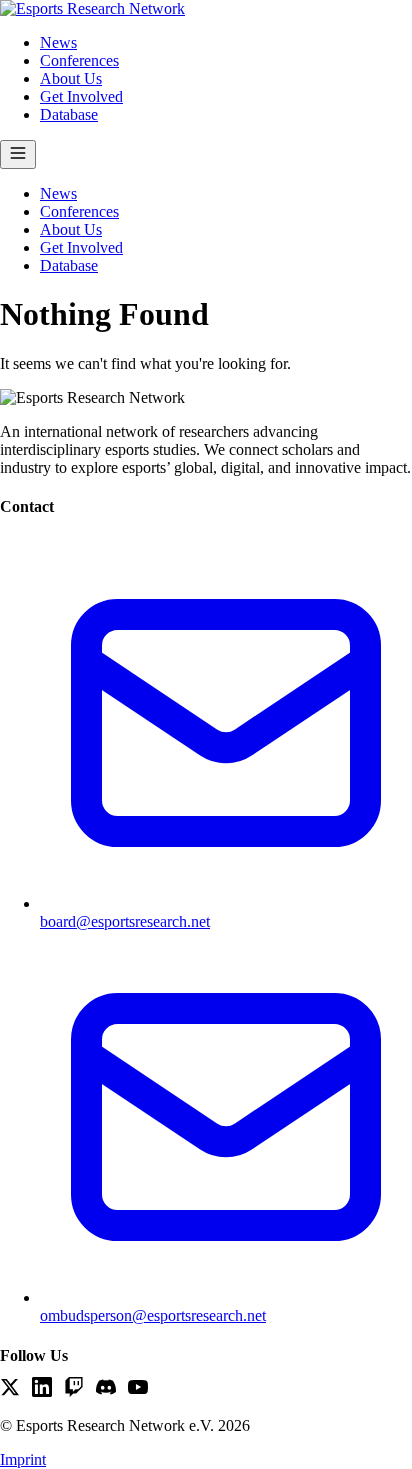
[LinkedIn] (42, 1389)
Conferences (79, 60)
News (58, 42)
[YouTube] (138, 1389)
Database (69, 114)
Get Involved (81, 96)
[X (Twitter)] (10, 1389)
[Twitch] (74, 1389)
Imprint (23, 1459)
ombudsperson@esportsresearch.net (153, 1315)
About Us (71, 78)
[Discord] (106, 1389)
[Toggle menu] (18, 154)
